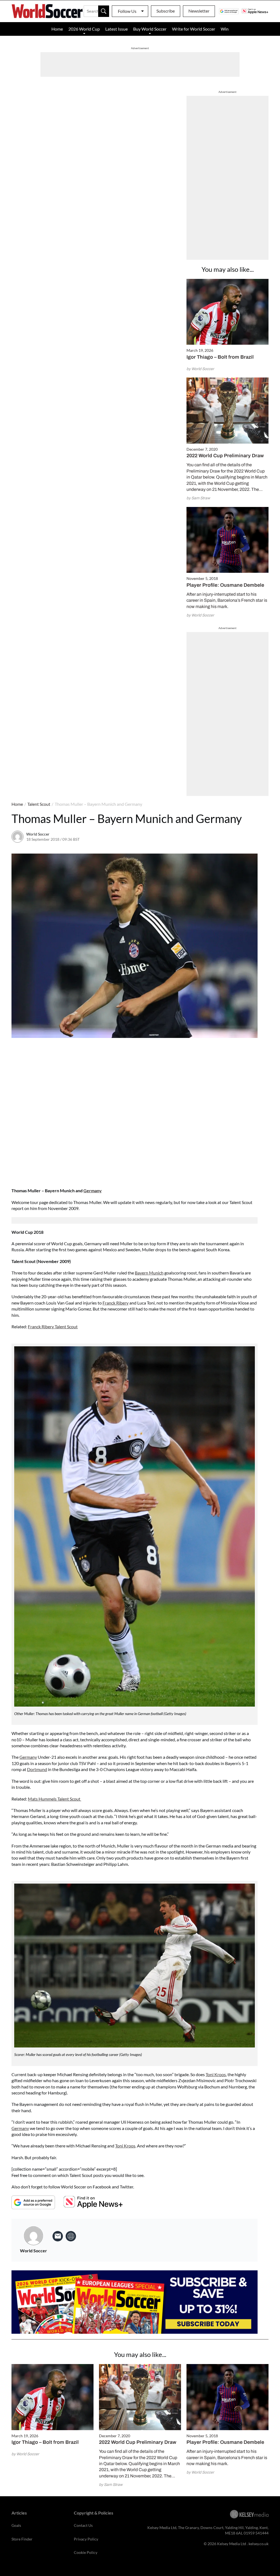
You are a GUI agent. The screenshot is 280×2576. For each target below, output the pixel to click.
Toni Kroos (216, 2074)
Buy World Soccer (150, 29)
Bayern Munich (149, 1273)
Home (57, 29)
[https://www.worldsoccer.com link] (71, 2236)
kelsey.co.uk (259, 2544)
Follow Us (127, 11)
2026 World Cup (84, 29)
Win (225, 29)
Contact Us (83, 2525)
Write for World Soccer (194, 29)
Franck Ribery (116, 1303)
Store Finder (22, 2539)
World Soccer (38, 834)
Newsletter (199, 11)
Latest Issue (116, 29)
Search (104, 11)
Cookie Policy (86, 2552)
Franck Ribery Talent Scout (53, 1327)
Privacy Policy (86, 2539)
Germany (93, 1190)
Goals (16, 2525)
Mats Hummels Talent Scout (55, 1799)
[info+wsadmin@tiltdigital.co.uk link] (58, 2236)
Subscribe (166, 11)
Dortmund (37, 1769)
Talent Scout (39, 804)
